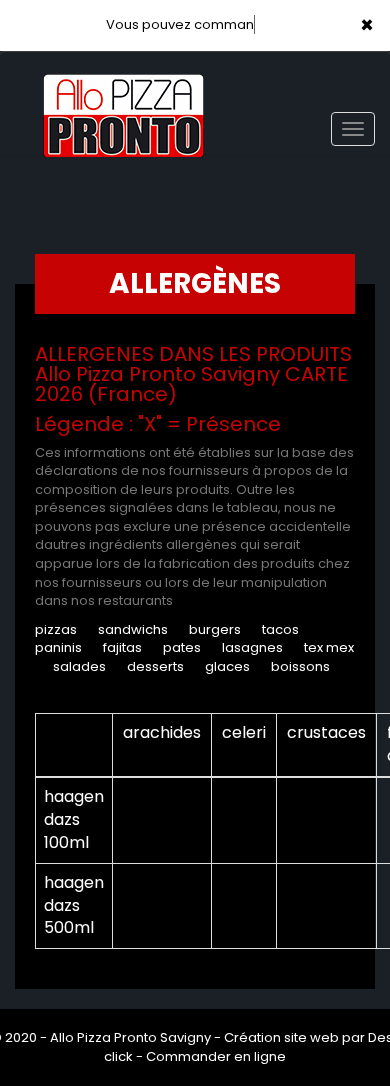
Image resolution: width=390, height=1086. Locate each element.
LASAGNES (252, 647)
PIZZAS (56, 629)
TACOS (280, 629)
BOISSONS (300, 666)
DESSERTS (155, 666)
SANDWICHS (133, 629)
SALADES (79, 666)
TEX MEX (329, 647)
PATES (182, 647)
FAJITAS (122, 647)
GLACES (227, 666)
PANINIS (58, 647)
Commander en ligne (216, 1056)
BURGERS (215, 629)
